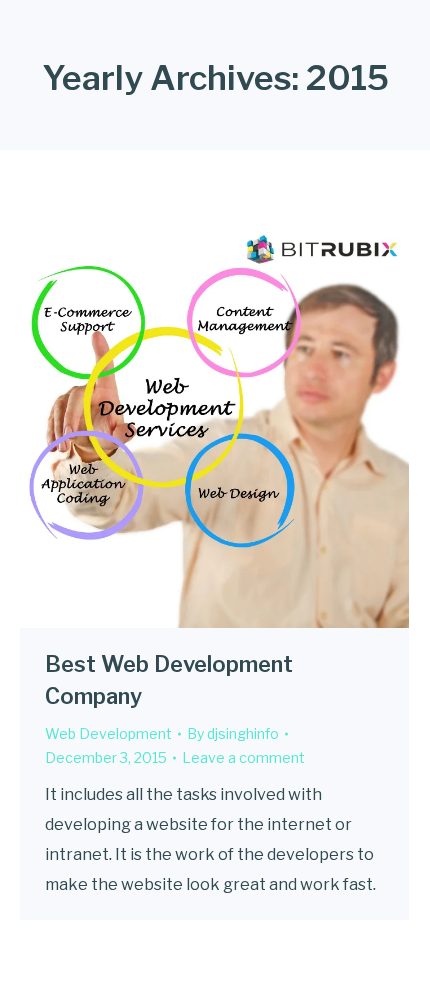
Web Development (108, 733)
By (233, 733)
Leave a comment (243, 757)
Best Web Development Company (169, 680)
